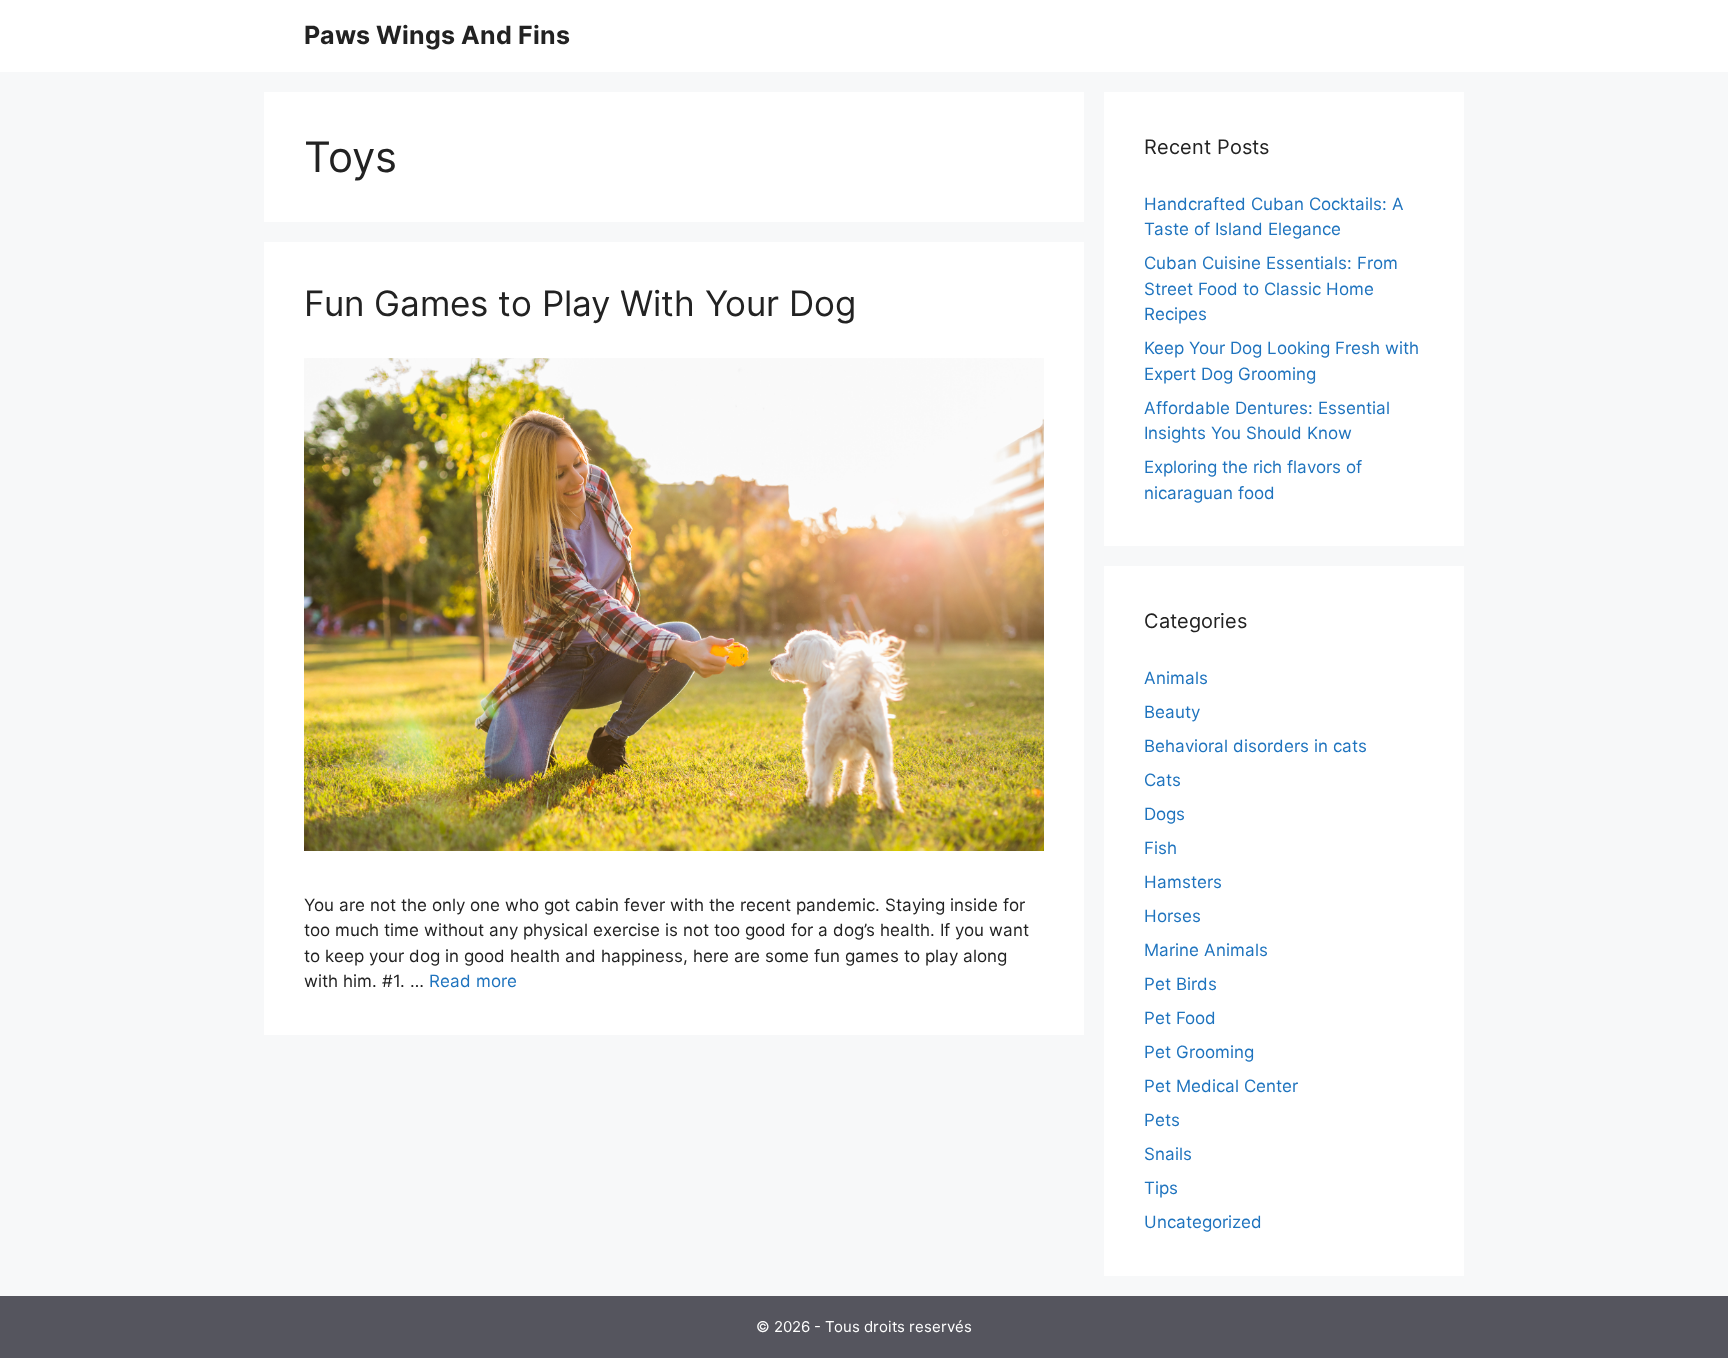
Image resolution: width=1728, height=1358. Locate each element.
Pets (1162, 1120)
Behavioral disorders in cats (1255, 746)
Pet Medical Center (1221, 1086)
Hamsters (1183, 882)
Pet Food (1180, 1018)
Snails (1168, 1154)
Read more (473, 981)
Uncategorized (1203, 1222)
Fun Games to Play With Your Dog (580, 303)
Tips (1161, 1188)
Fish (1160, 848)
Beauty (1172, 712)
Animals (1176, 678)
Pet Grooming (1199, 1052)
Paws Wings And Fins (437, 35)
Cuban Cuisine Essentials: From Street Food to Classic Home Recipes (1271, 288)
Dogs (1164, 814)
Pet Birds (1180, 984)
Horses (1172, 916)
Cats (1162, 780)
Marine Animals (1206, 950)
